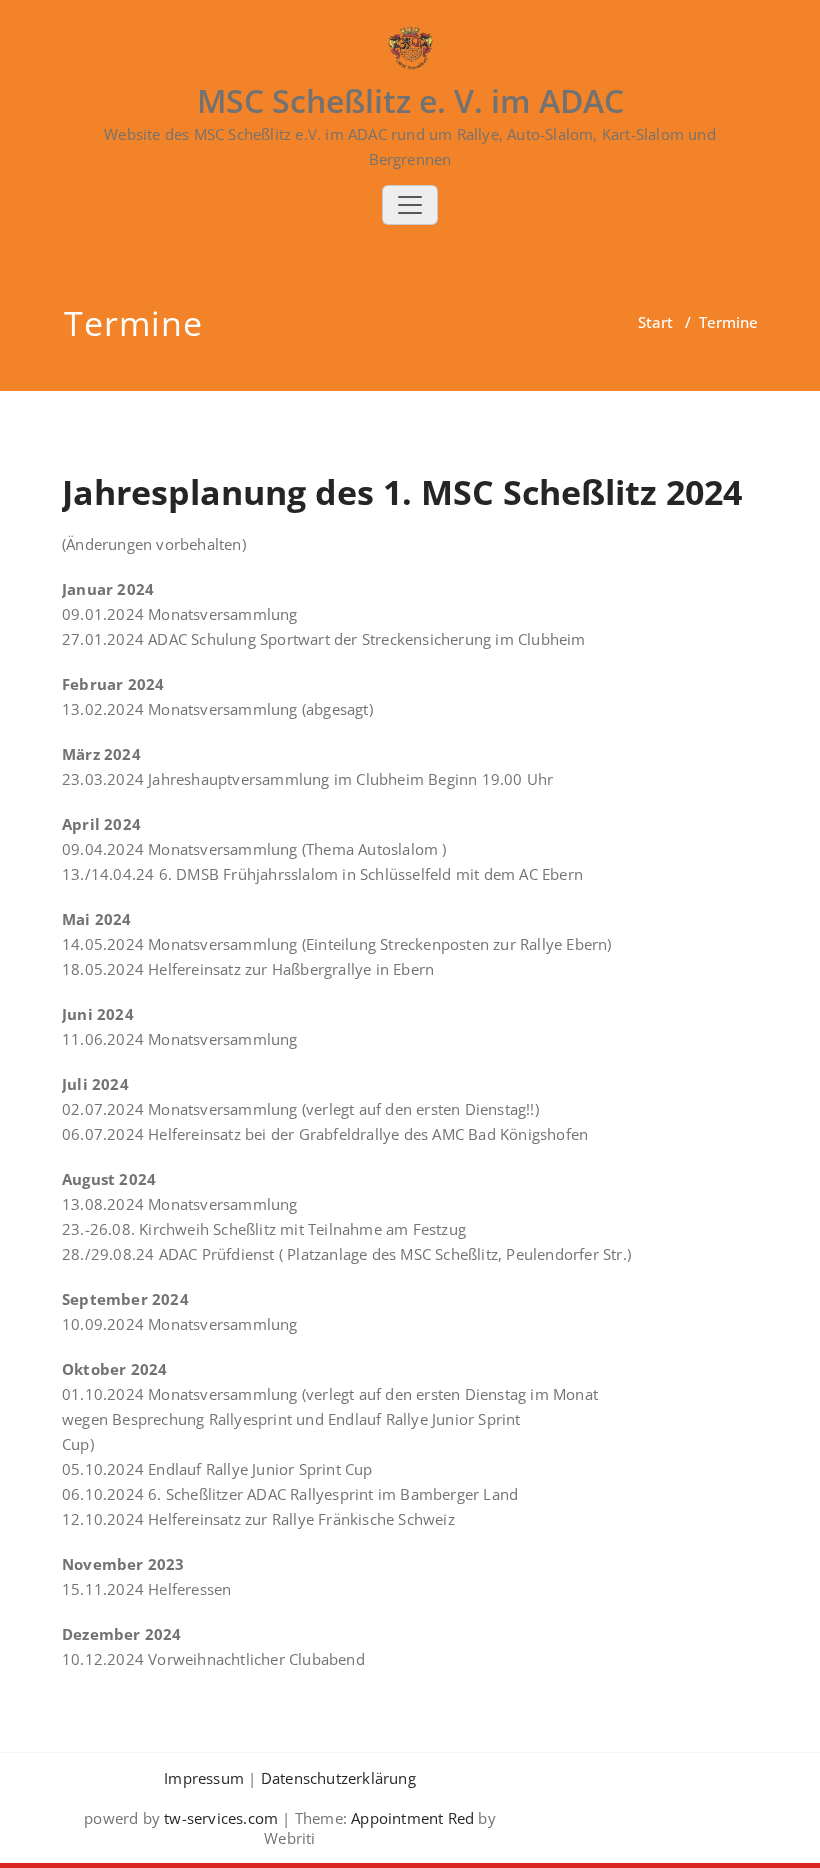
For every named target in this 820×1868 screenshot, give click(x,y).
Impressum (204, 1778)
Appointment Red (410, 1818)
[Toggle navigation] (410, 205)
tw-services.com (221, 1818)
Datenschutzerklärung (338, 1778)
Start (655, 322)
